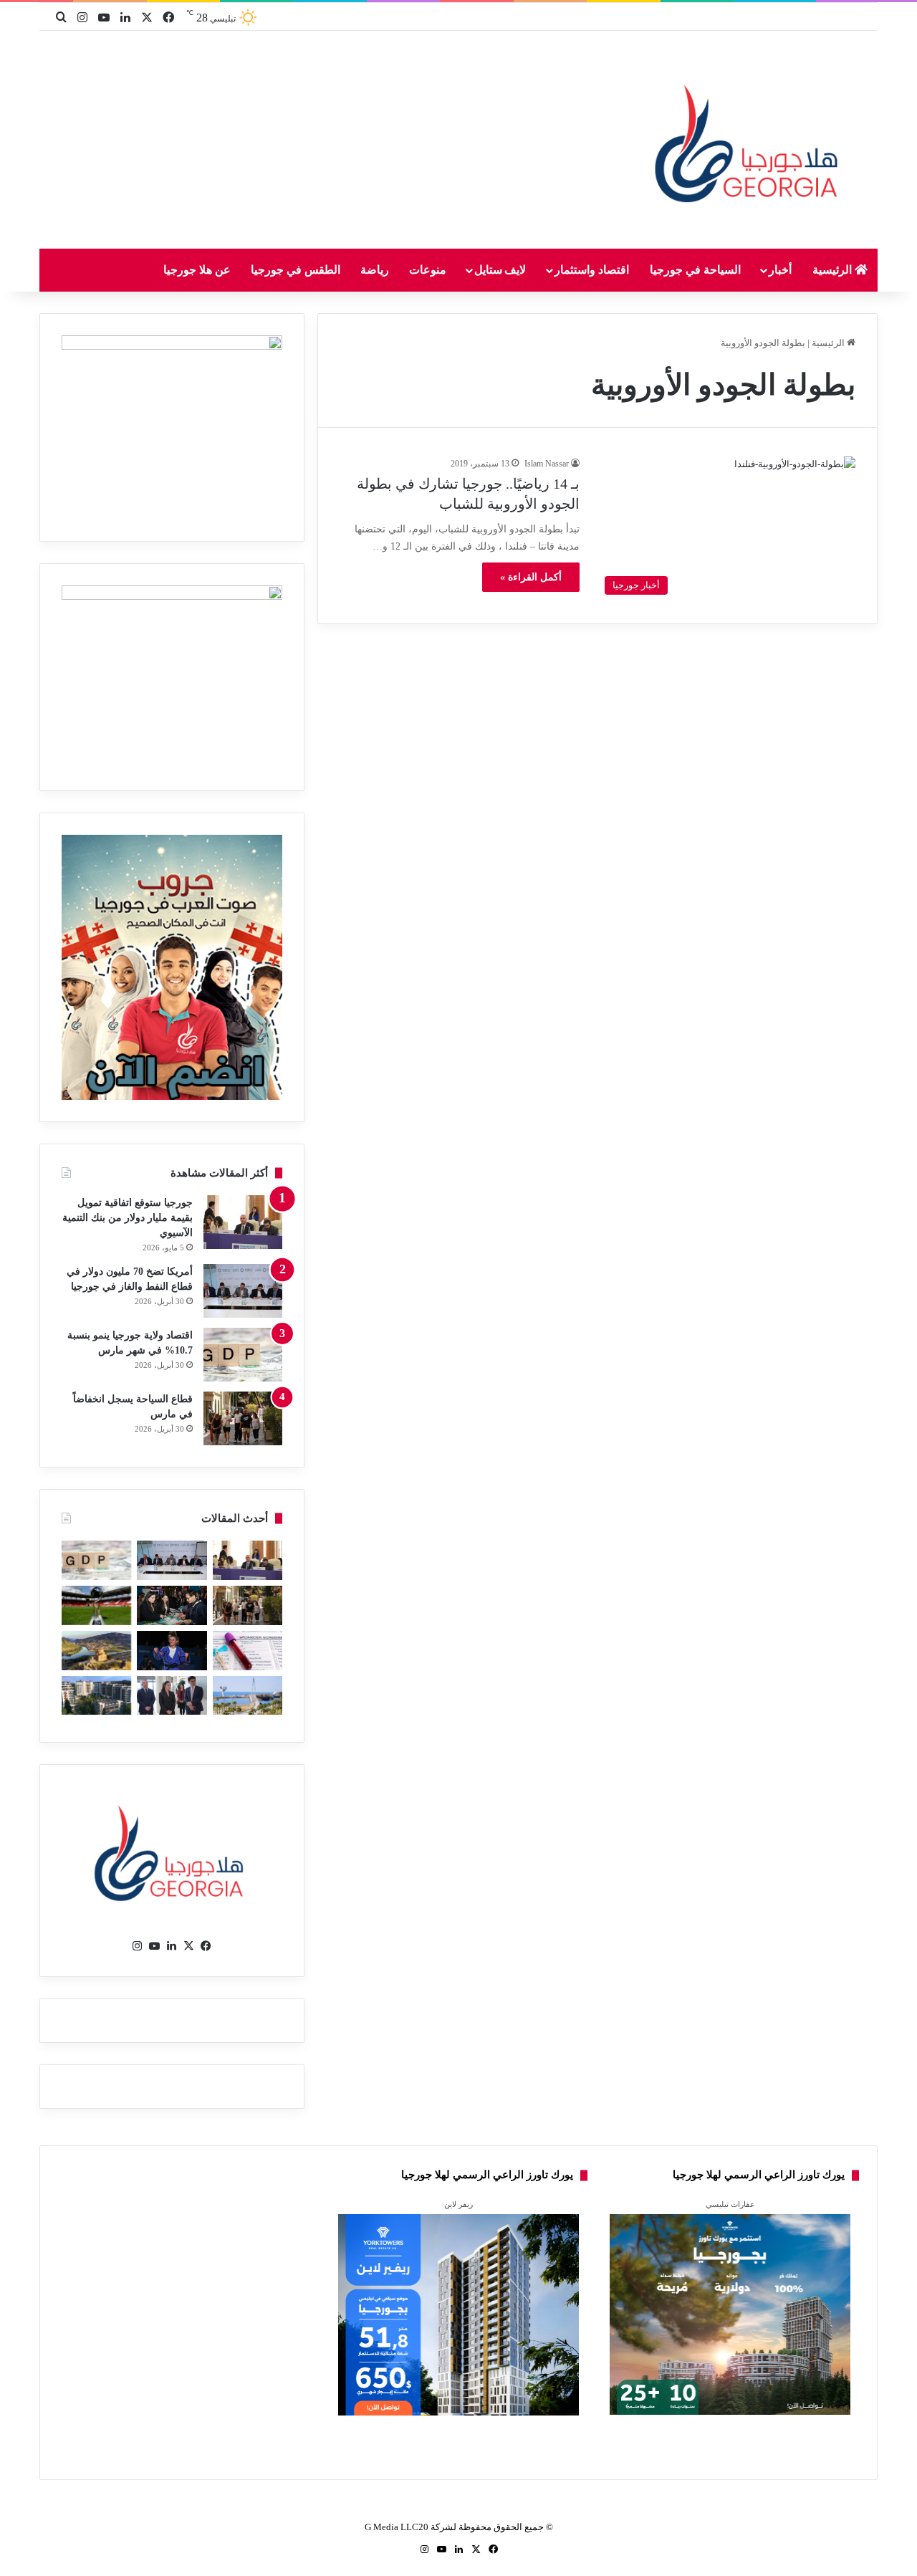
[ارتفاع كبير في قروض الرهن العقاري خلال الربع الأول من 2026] (96, 1696)
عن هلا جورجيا (197, 270)
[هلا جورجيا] (750, 141)
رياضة (375, 270)
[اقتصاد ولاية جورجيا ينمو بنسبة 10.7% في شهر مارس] (243, 1355)
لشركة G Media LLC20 (411, 2527)
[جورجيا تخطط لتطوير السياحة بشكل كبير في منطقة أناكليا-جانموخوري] (248, 1696)
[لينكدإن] (172, 1946)
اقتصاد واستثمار (592, 270)
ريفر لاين (458, 2204)
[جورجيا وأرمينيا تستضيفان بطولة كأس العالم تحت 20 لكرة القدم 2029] (96, 1605)
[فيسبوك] (206, 1946)
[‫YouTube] (155, 1946)
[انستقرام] (138, 1946)
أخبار (780, 270)
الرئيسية (834, 270)
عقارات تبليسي (730, 2204)
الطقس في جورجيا (296, 270)
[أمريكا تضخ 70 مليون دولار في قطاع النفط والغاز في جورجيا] (243, 1291)
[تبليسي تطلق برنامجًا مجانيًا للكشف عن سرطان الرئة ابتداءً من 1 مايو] (248, 1651)
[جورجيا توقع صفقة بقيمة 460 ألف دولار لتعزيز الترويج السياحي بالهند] (96, 1651)
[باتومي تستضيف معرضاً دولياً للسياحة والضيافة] (172, 1605)
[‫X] (189, 1946)
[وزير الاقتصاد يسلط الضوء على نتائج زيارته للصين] (172, 1696)
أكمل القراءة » (531, 577)
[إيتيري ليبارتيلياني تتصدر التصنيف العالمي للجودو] (172, 1651)
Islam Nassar (547, 464)
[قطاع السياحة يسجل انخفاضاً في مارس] (243, 1418)
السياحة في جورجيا (695, 270)
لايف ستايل (500, 270)
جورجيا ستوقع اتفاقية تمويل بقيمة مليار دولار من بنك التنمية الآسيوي (128, 1218)
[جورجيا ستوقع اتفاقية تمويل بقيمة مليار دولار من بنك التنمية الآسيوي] (243, 1222)
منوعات (428, 270)
